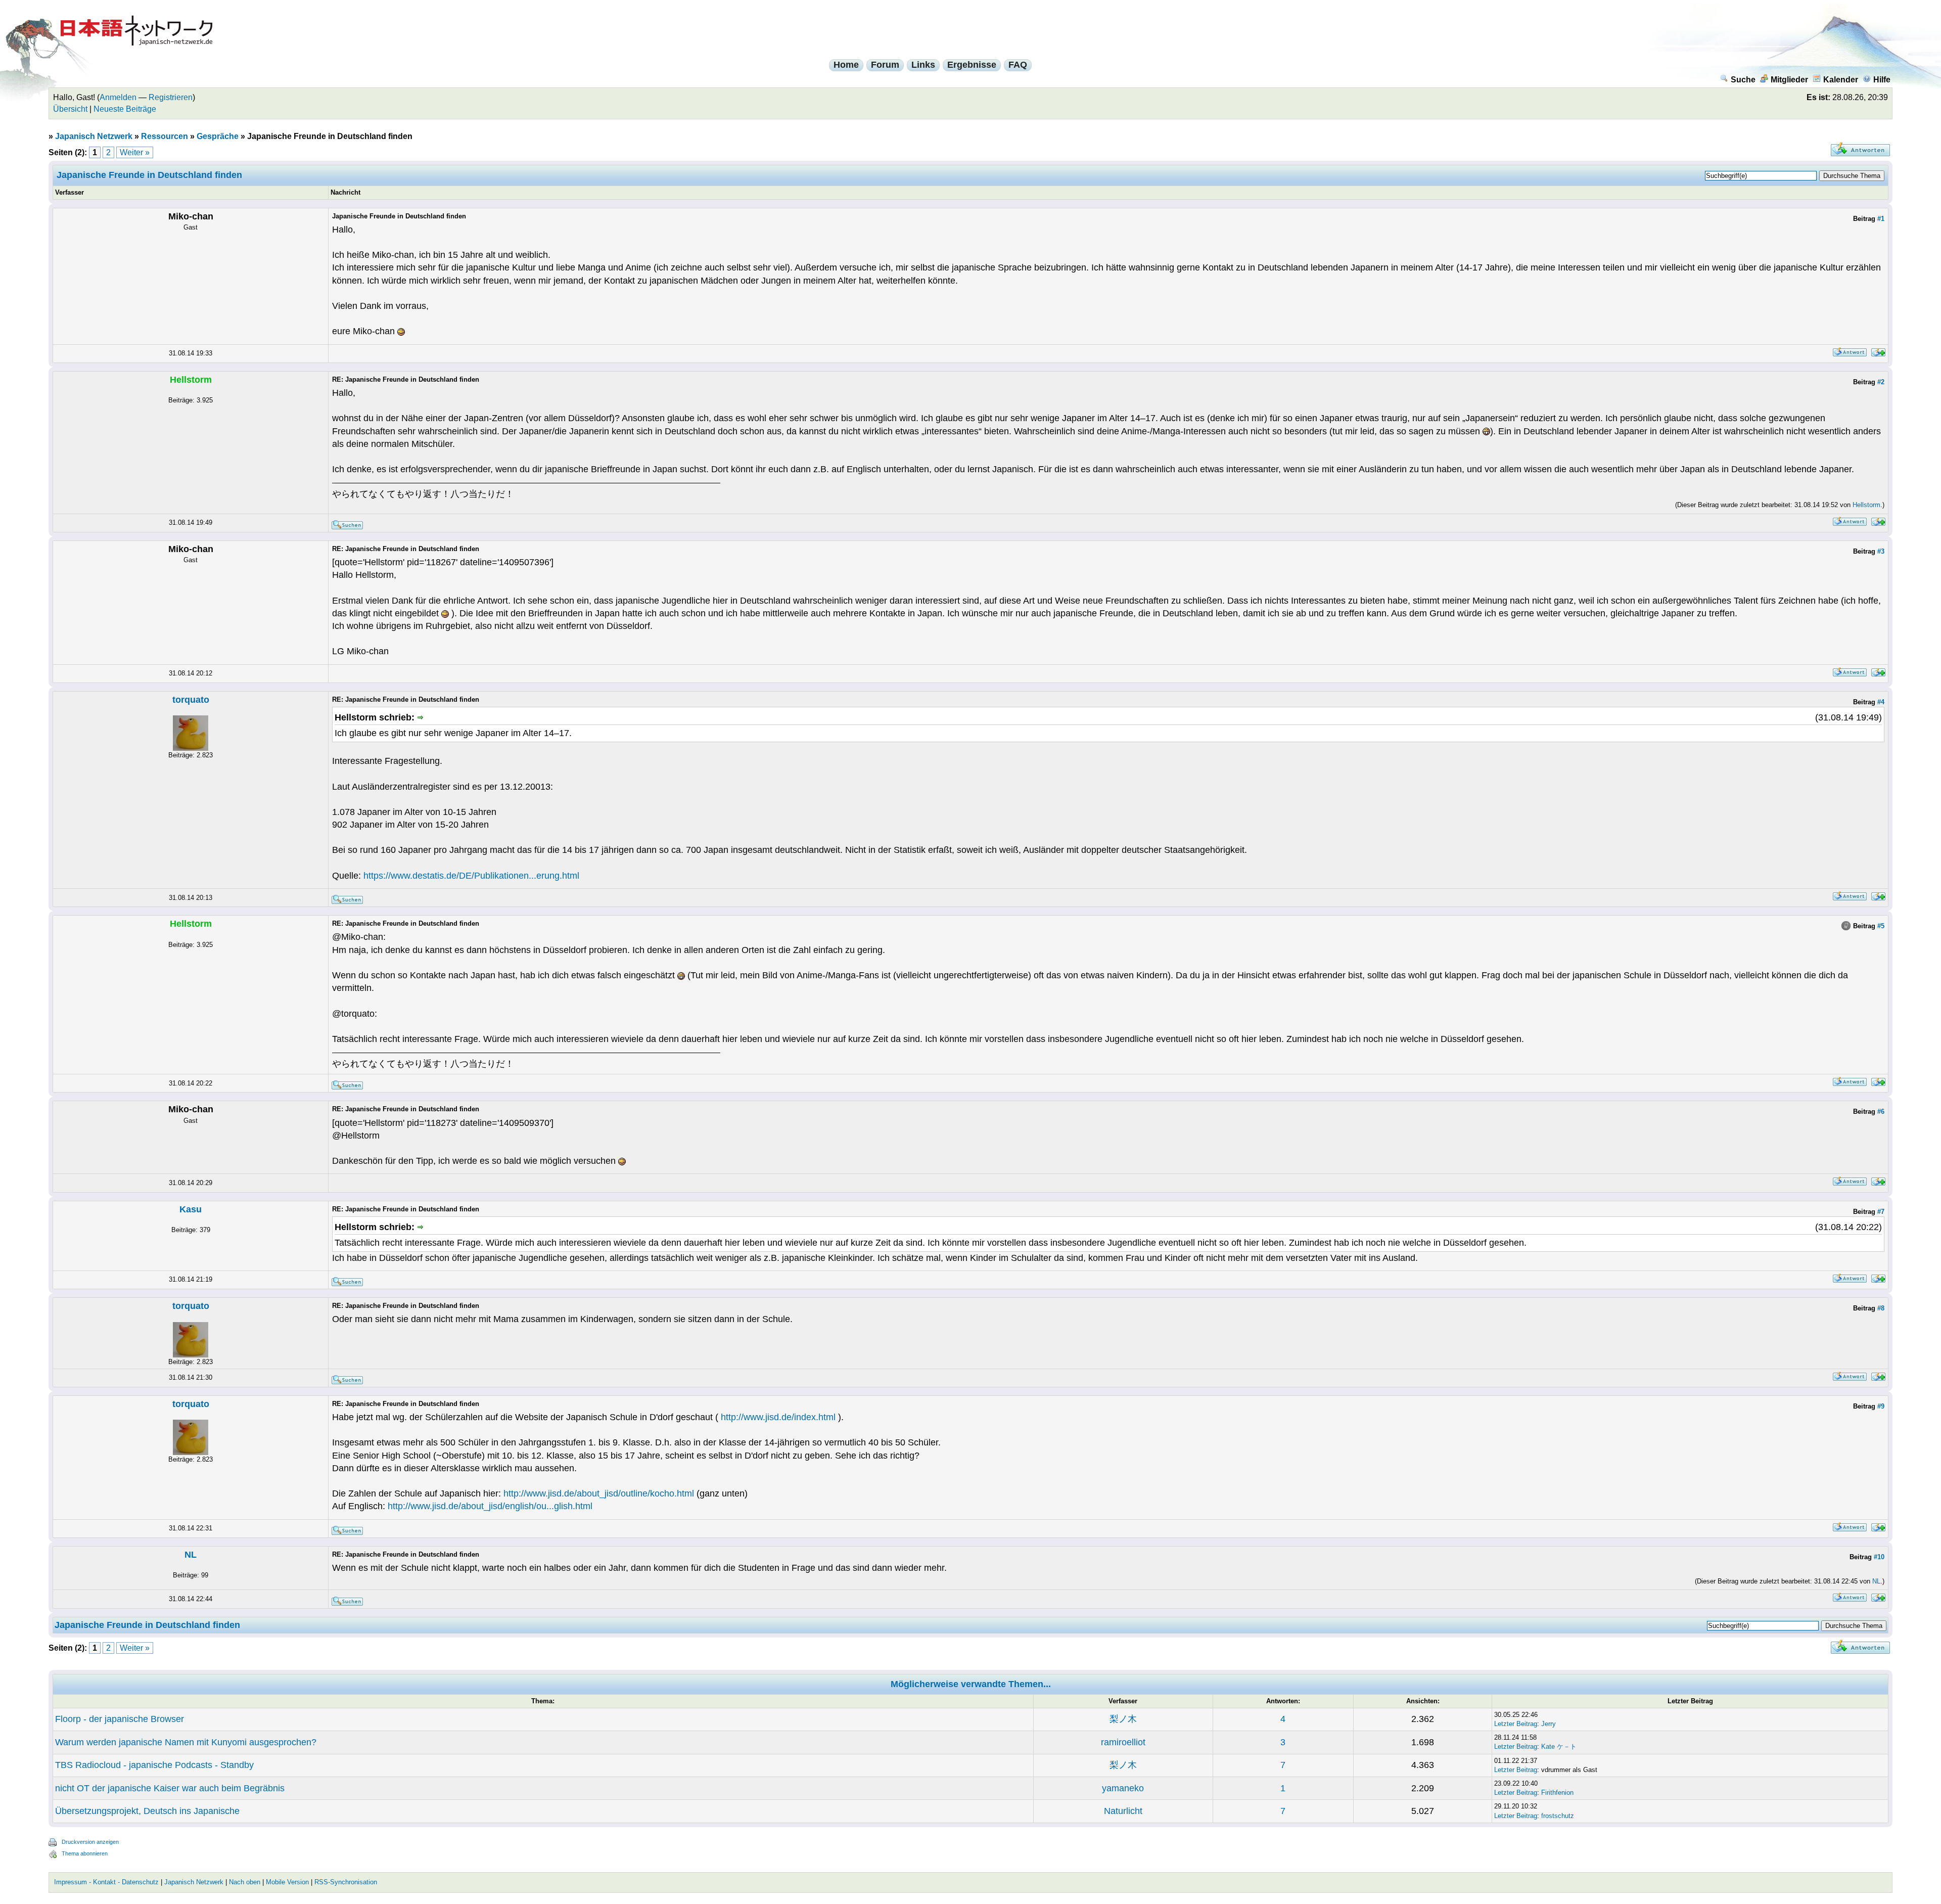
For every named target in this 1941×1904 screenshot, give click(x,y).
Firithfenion (1557, 1793)
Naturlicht (1123, 1811)
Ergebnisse (972, 65)
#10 (1879, 1557)
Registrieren (171, 97)
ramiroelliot (1123, 1742)
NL (191, 1555)
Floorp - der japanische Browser (120, 1719)
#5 (1881, 926)
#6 (1881, 1112)
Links (923, 65)
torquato (191, 700)
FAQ (1018, 65)
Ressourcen (165, 136)
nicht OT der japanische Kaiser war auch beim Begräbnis (170, 1788)
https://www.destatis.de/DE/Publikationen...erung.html (471, 876)
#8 (1881, 1308)
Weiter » (135, 152)
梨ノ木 (1123, 1719)
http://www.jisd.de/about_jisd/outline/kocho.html (599, 1493)
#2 (1881, 382)
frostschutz (1558, 1816)
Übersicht (70, 109)
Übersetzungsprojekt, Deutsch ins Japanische (147, 1811)
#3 (1881, 551)
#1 (1881, 219)
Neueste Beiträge (125, 109)
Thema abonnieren (85, 1853)
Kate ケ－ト (1559, 1747)
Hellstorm (1866, 505)
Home (846, 65)
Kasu (191, 1209)
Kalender (1841, 80)
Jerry (1549, 1724)
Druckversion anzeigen (90, 1842)
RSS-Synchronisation (346, 1882)
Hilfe (1882, 80)
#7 (1881, 1212)
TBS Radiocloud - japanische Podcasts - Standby (154, 1765)
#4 (1881, 702)
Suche (1743, 80)
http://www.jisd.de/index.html (778, 1417)
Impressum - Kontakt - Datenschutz (106, 1882)
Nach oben (245, 1882)
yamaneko (1123, 1788)
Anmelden (118, 97)
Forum (885, 65)
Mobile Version (287, 1882)
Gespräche (218, 136)
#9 (1881, 1406)
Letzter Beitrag (1516, 1724)
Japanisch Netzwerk (94, 136)
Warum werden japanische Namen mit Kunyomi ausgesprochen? (186, 1742)
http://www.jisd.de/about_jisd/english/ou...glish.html (490, 1506)
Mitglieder (1789, 80)
